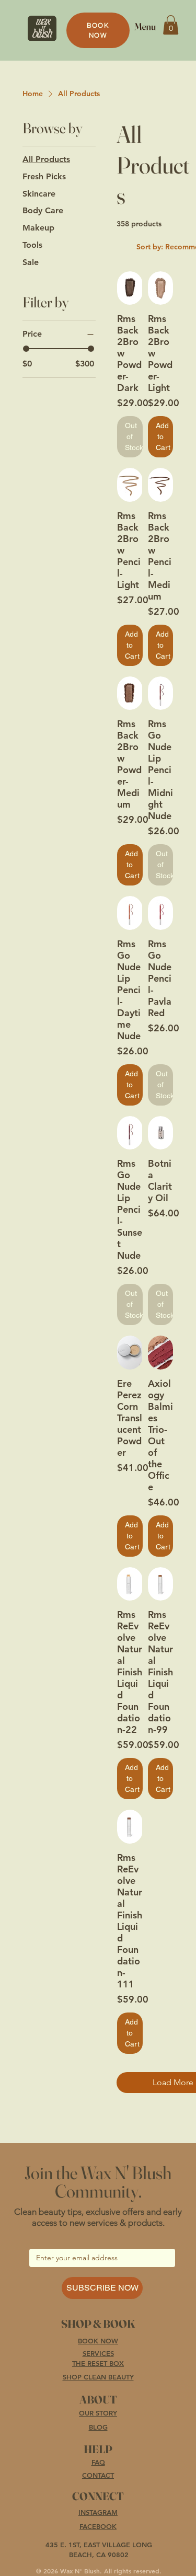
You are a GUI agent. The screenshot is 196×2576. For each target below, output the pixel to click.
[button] (171, 25)
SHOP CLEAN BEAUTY (98, 2377)
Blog (98, 2427)
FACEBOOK (98, 2526)
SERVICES (98, 2353)
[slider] (26, 349)
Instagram (98, 2512)
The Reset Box (98, 2363)
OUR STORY (98, 2413)
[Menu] (145, 26)
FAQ (98, 2462)
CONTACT (98, 2475)
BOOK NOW (98, 2341)
